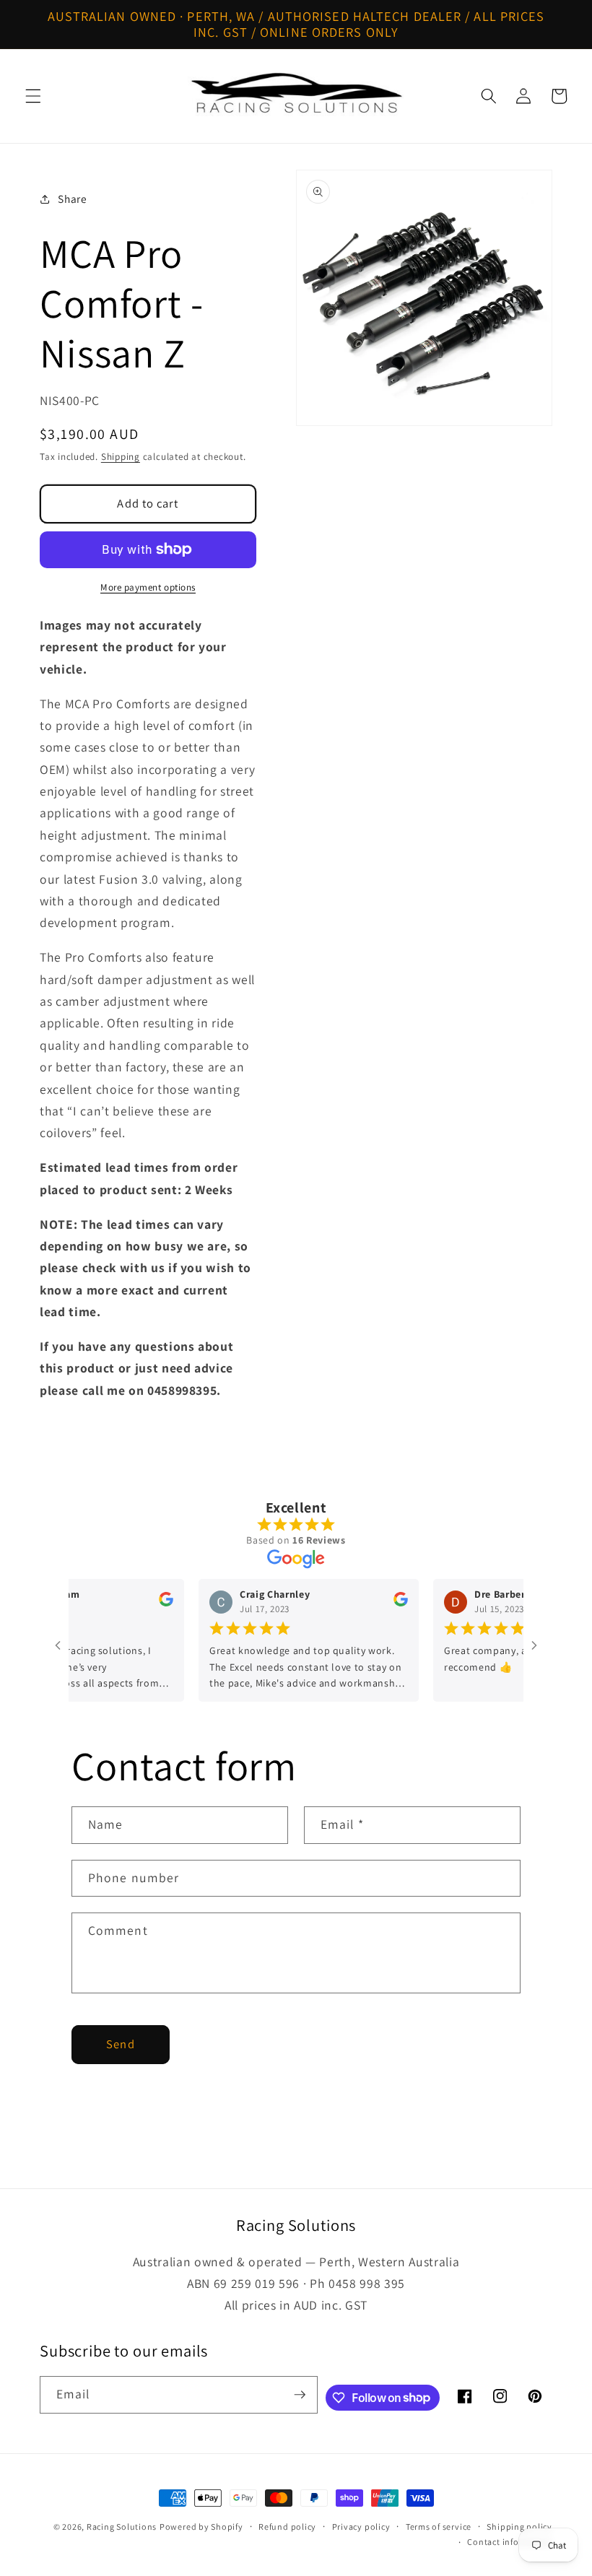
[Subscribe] (300, 2395)
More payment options (148, 587)
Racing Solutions (122, 2527)
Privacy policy (361, 2527)
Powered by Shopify (201, 2527)
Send (120, 2044)
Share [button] (72, 199)
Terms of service (439, 2527)
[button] (33, 96)
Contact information (510, 2542)
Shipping (121, 457)
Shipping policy (519, 2527)
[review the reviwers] (145, 1603)
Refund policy (287, 2527)
